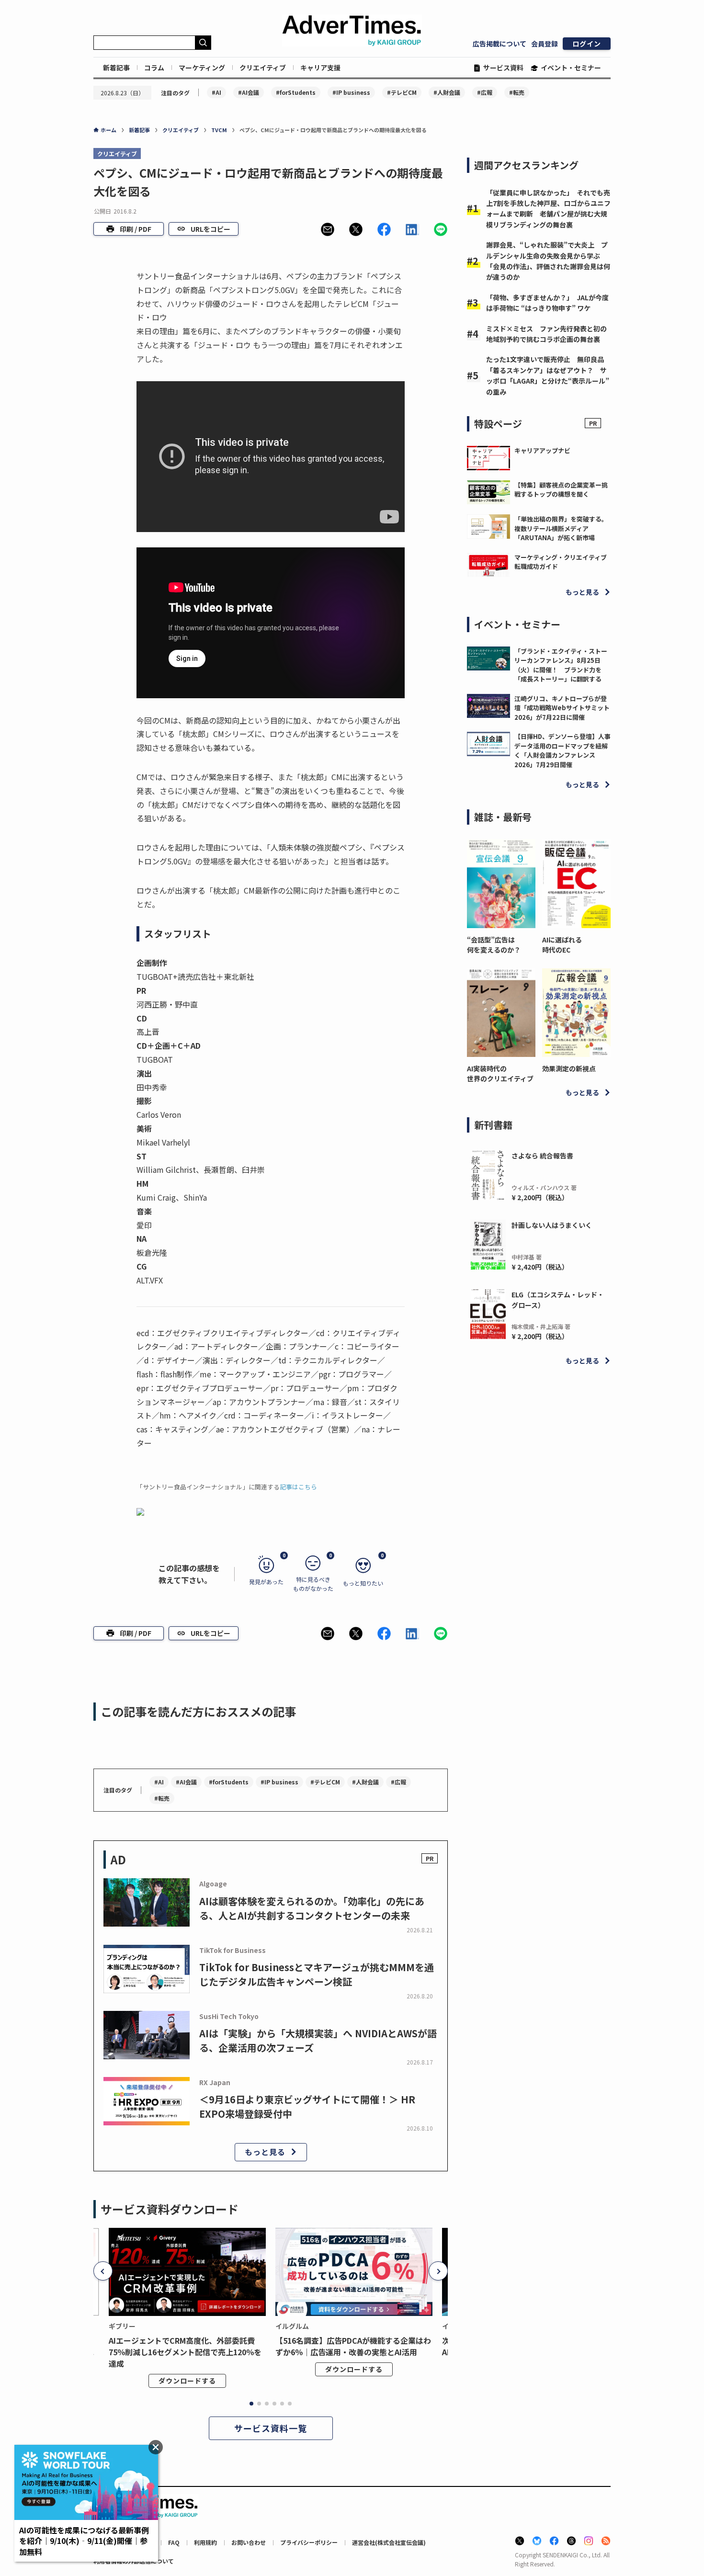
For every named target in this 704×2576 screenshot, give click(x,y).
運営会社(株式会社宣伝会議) (389, 2542)
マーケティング (202, 68)
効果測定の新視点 (569, 1068)
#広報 (485, 92)
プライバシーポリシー (309, 2542)
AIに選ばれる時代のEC (562, 945)
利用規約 (205, 2542)
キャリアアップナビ (542, 450)
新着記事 (116, 68)
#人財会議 (447, 92)
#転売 (517, 92)
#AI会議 (249, 92)
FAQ (174, 2542)
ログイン (587, 44)
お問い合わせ (249, 2542)
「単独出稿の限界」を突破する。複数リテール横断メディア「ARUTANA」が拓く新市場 (561, 528)
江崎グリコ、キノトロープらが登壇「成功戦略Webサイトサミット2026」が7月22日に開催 (562, 708)
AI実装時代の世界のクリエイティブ (500, 1073)
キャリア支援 (320, 68)
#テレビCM (402, 92)
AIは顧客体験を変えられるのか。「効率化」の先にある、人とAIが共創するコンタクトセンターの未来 (312, 1908)
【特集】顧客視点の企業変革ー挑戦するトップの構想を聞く (561, 490)
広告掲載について (500, 44)
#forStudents (296, 92)
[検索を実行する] (203, 43)
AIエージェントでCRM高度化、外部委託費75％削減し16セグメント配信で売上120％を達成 (185, 2352)
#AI (216, 92)
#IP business (351, 92)
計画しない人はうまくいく (552, 1225)
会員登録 (545, 44)
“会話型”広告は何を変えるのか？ (494, 945)
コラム (154, 68)
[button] (328, 229)
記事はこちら (298, 1487)
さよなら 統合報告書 (542, 1156)
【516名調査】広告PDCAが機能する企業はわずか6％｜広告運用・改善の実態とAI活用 (353, 2346)
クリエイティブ (263, 68)
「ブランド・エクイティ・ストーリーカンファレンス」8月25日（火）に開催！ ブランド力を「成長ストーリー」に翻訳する (561, 665)
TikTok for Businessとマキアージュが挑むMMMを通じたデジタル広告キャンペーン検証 (317, 1974)
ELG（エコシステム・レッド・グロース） (558, 1300)
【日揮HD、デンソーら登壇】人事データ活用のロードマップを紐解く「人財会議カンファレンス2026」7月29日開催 (562, 750)
